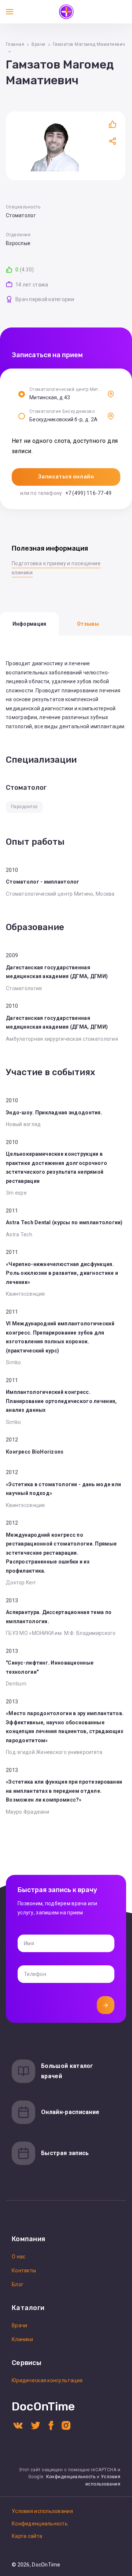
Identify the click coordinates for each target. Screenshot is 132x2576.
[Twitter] (36, 2425)
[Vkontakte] (18, 2425)
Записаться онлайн (66, 477)
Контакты (24, 2270)
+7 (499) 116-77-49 (89, 493)
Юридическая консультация (47, 2380)
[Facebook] (51, 2425)
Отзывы (88, 624)
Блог (18, 2284)
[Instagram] (66, 2425)
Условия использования (42, 2511)
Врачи (38, 44)
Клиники (22, 2339)
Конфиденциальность (71, 2477)
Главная (15, 44)
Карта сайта (27, 2536)
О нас (19, 2257)
